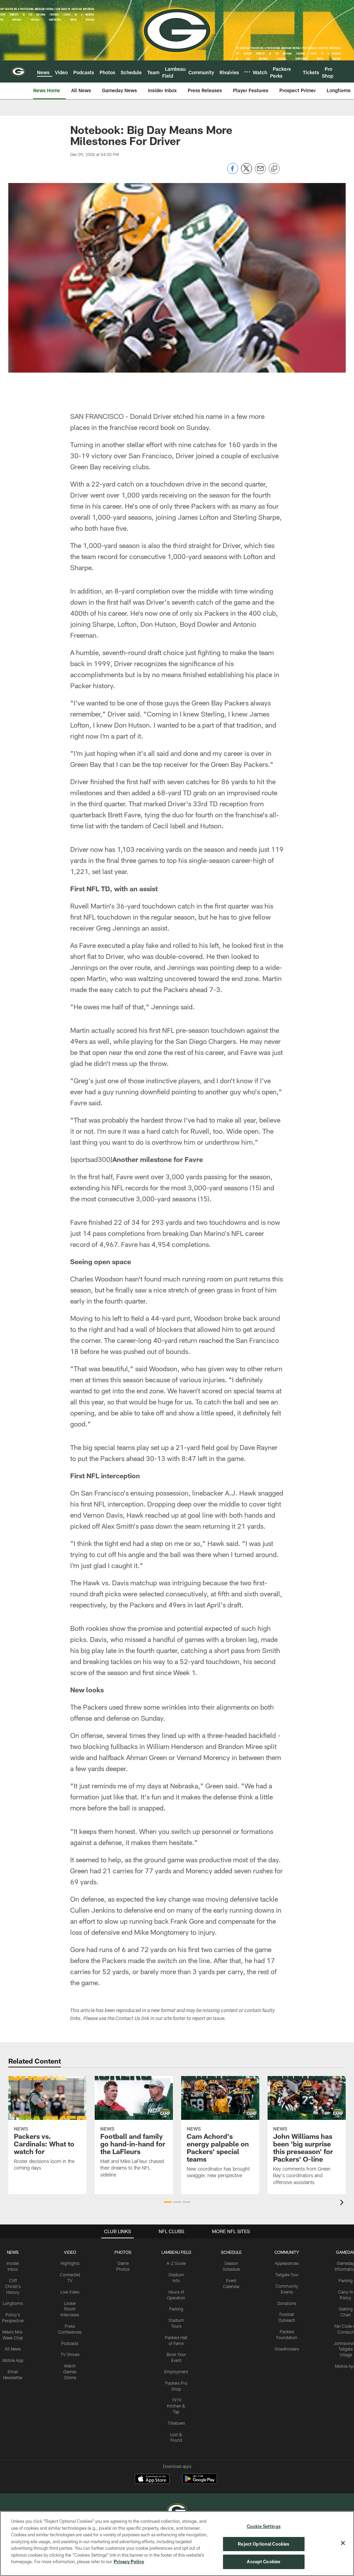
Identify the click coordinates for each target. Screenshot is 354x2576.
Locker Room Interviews (70, 2309)
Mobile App (13, 2360)
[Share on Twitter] (246, 172)
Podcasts (70, 2343)
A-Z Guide (176, 2263)
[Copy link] (274, 169)
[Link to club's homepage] (18, 71)
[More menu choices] (247, 72)
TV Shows (70, 2354)
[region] (177, 2544)
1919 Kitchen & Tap (176, 2406)
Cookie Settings (264, 2526)
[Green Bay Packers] (177, 2511)
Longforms (13, 2303)
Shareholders (287, 2349)
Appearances (287, 2263)
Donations (287, 2303)
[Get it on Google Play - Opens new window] (200, 2482)
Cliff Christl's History (13, 2286)
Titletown (176, 2423)
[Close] (343, 2543)
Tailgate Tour (287, 2275)
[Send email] (260, 172)
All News (13, 2349)
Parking (176, 2309)
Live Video (70, 2292)
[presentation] (343, 2203)
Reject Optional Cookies (264, 2544)
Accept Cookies (264, 2561)
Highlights (70, 2263)
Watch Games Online (70, 2372)
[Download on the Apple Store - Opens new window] (152, 2480)
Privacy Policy (129, 2561)
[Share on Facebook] (233, 172)
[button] (168, 2202)
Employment (176, 2372)
